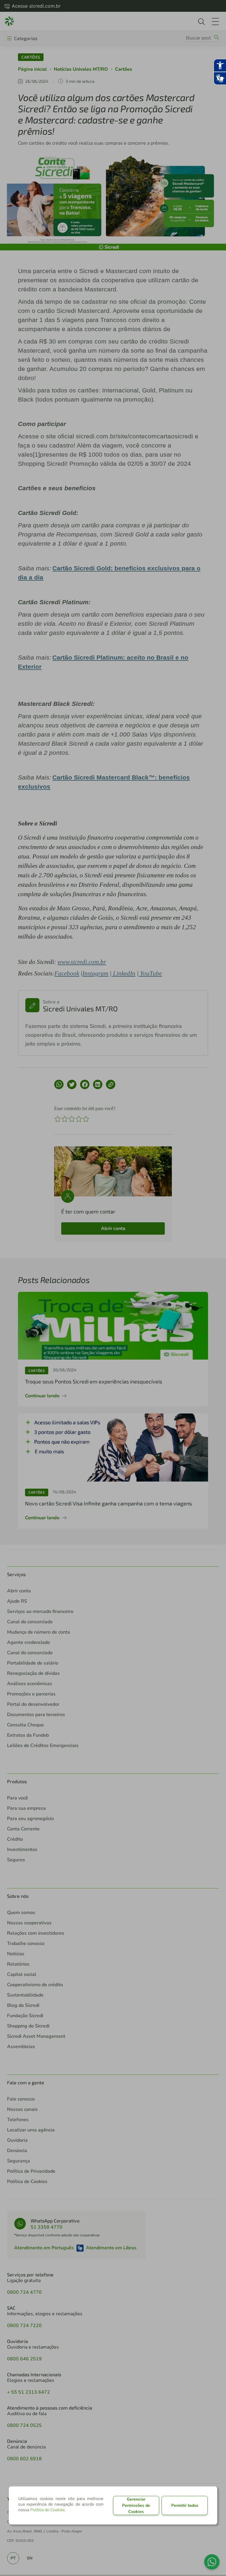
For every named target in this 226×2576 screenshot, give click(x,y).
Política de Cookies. (48, 2510)
